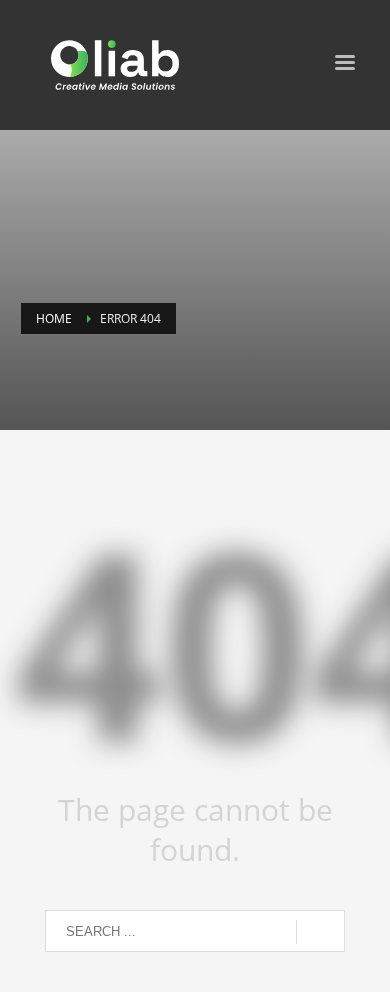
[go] (320, 932)
